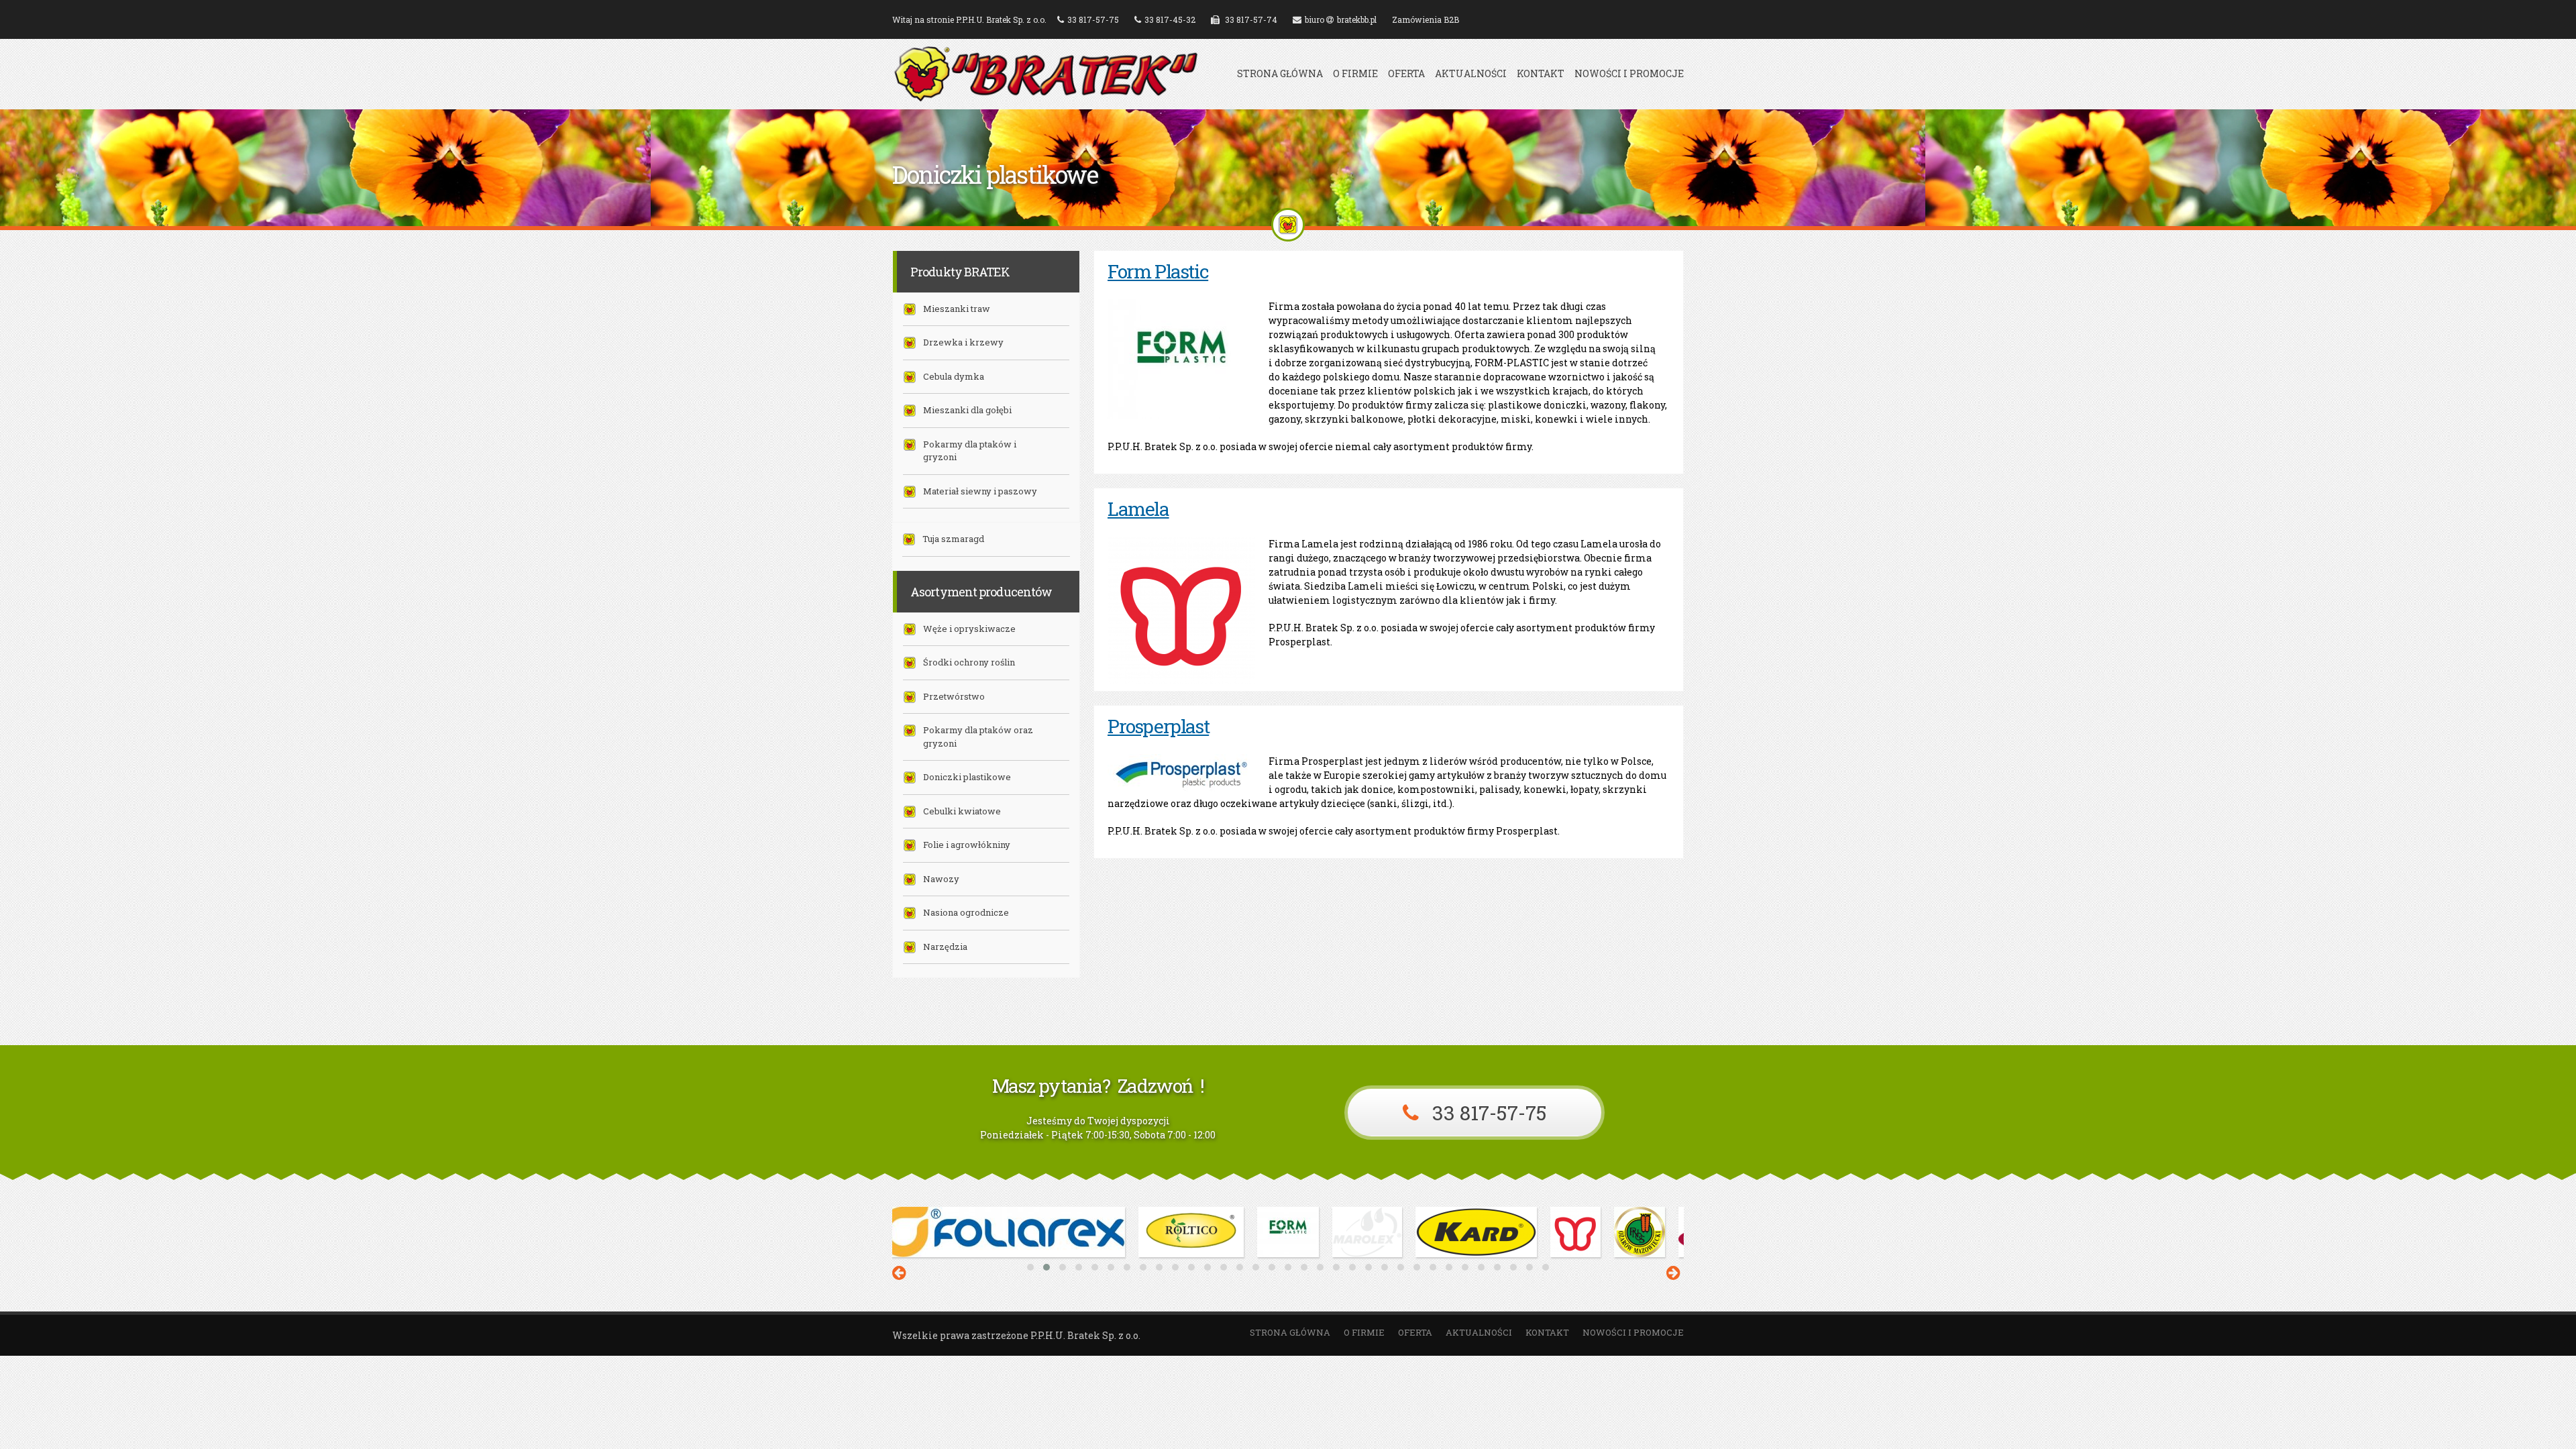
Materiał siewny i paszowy (980, 491)
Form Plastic (1158, 271)
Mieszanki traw (957, 309)
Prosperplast (1158, 726)
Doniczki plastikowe (967, 777)
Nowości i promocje (1629, 74)
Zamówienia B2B (1426, 19)
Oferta (1406, 74)
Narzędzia (945, 947)
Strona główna (1280, 74)
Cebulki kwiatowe (962, 811)
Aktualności (1471, 74)
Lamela (1138, 509)
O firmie (1355, 74)
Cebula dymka (954, 376)
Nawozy (941, 879)
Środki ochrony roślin (969, 662)
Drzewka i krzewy (963, 342)
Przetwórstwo (954, 696)
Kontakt (1541, 74)
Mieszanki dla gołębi (967, 410)
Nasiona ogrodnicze (966, 912)
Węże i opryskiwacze (969, 629)
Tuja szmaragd (953, 539)
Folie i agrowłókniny (967, 845)
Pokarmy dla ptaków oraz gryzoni (978, 737)
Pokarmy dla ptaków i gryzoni (970, 451)
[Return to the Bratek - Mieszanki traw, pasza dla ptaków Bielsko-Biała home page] (1046, 96)
